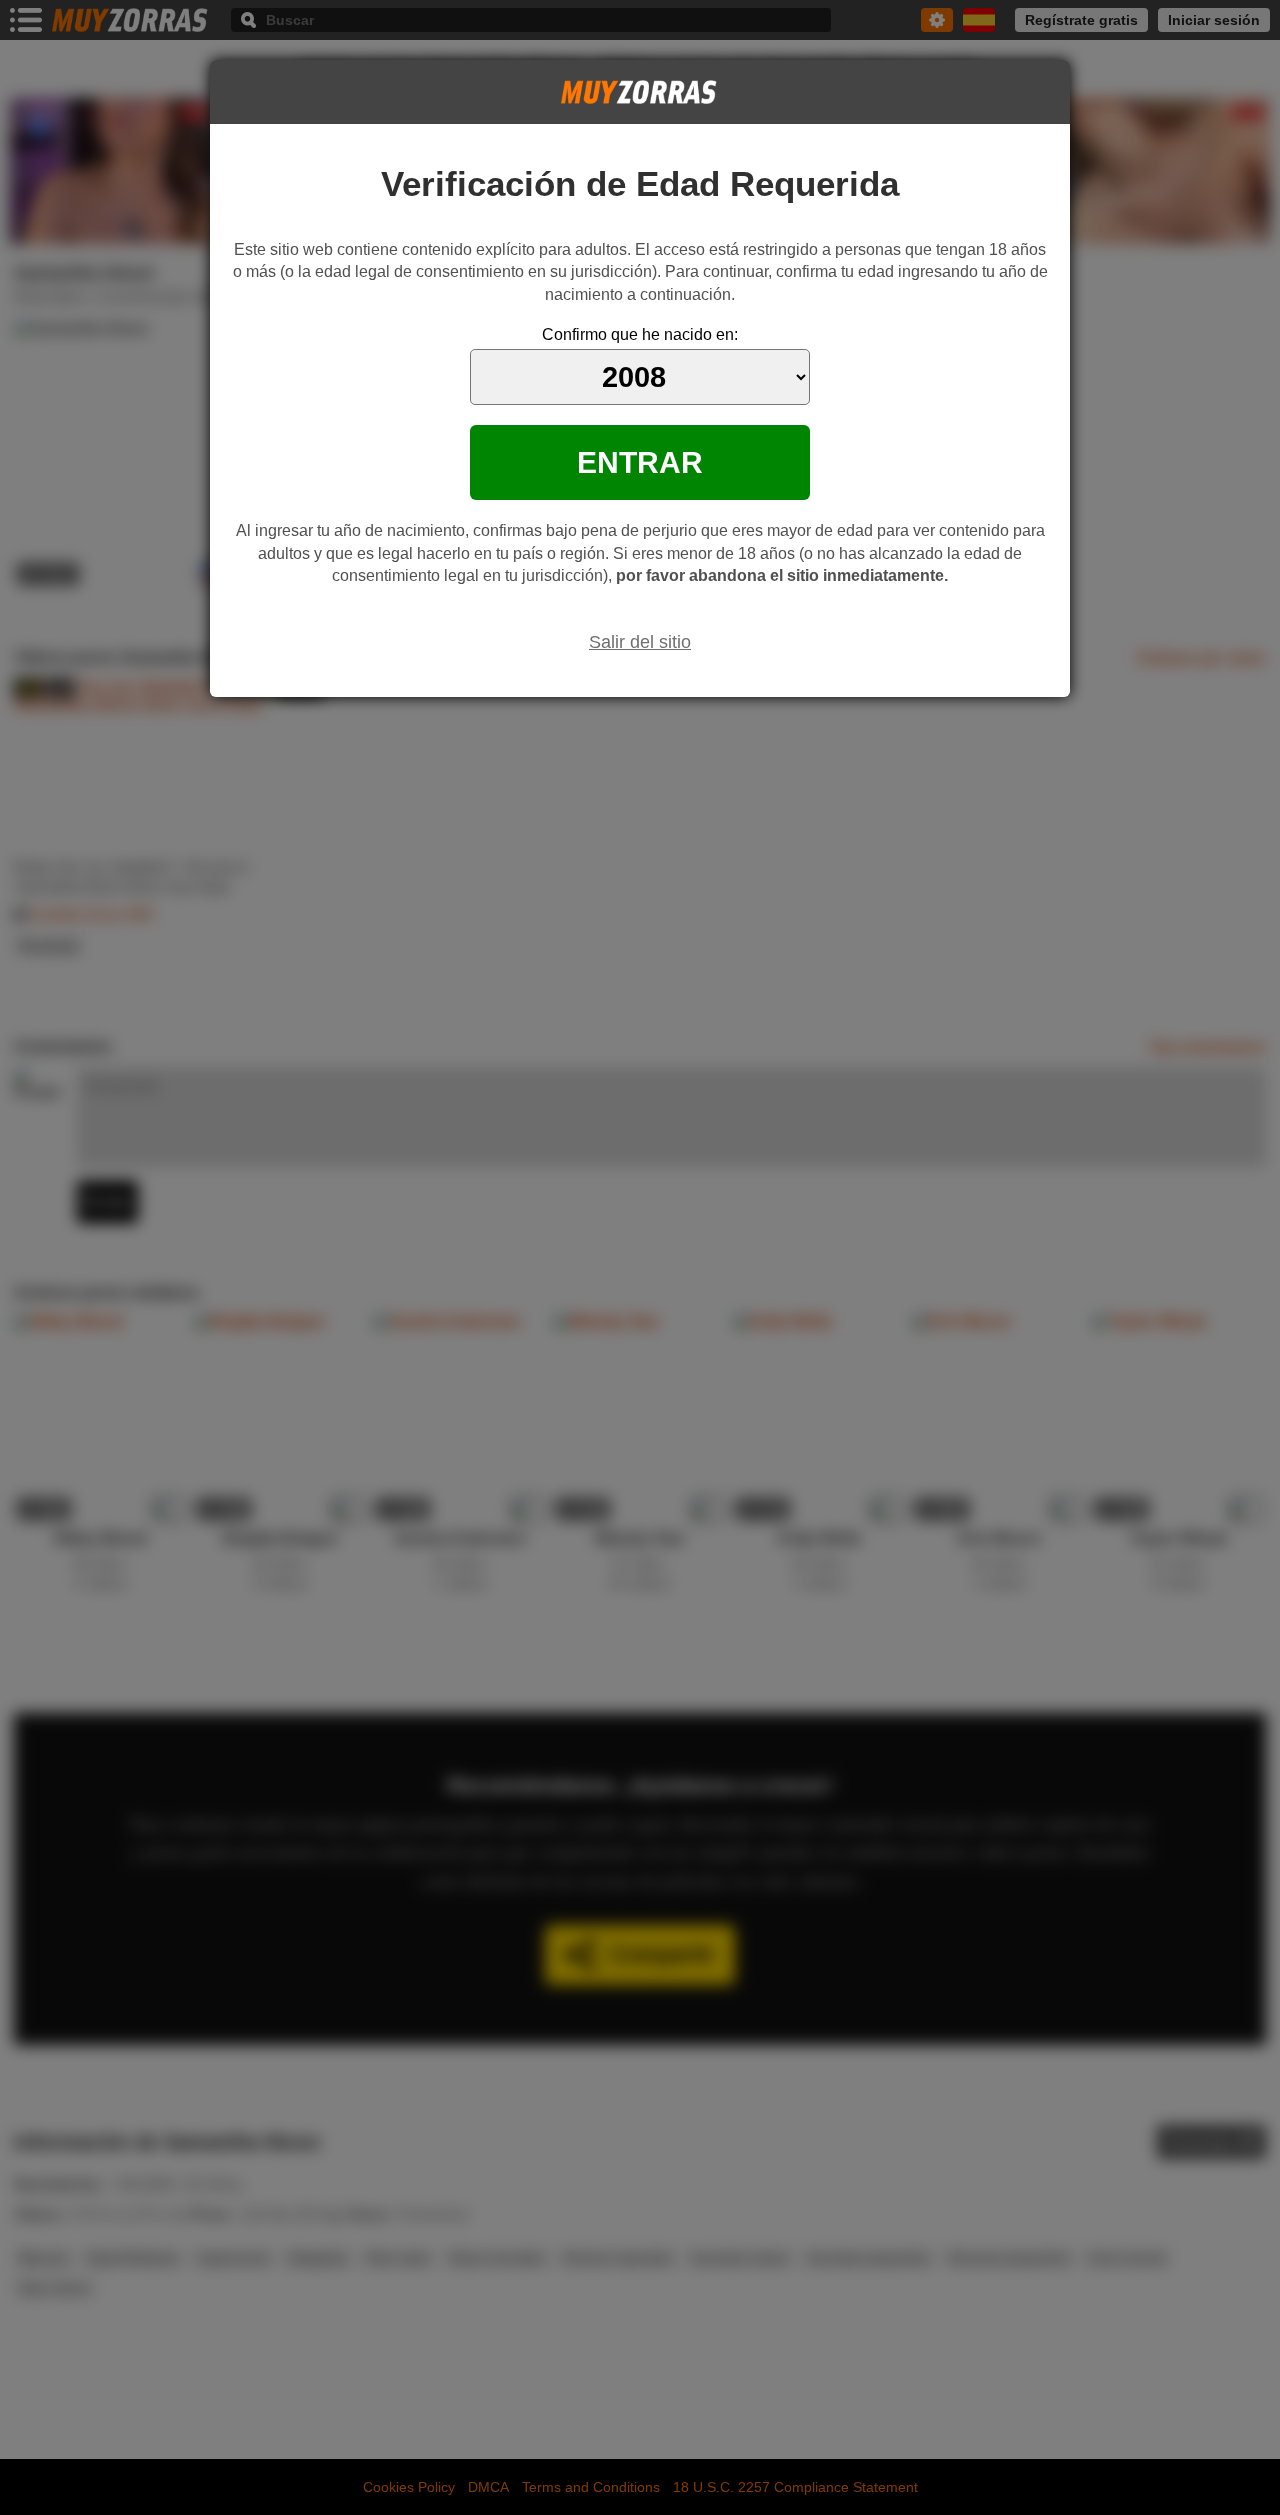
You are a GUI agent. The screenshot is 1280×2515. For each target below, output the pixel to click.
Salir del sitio (640, 642)
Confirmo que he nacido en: (640, 334)
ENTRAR (640, 462)
